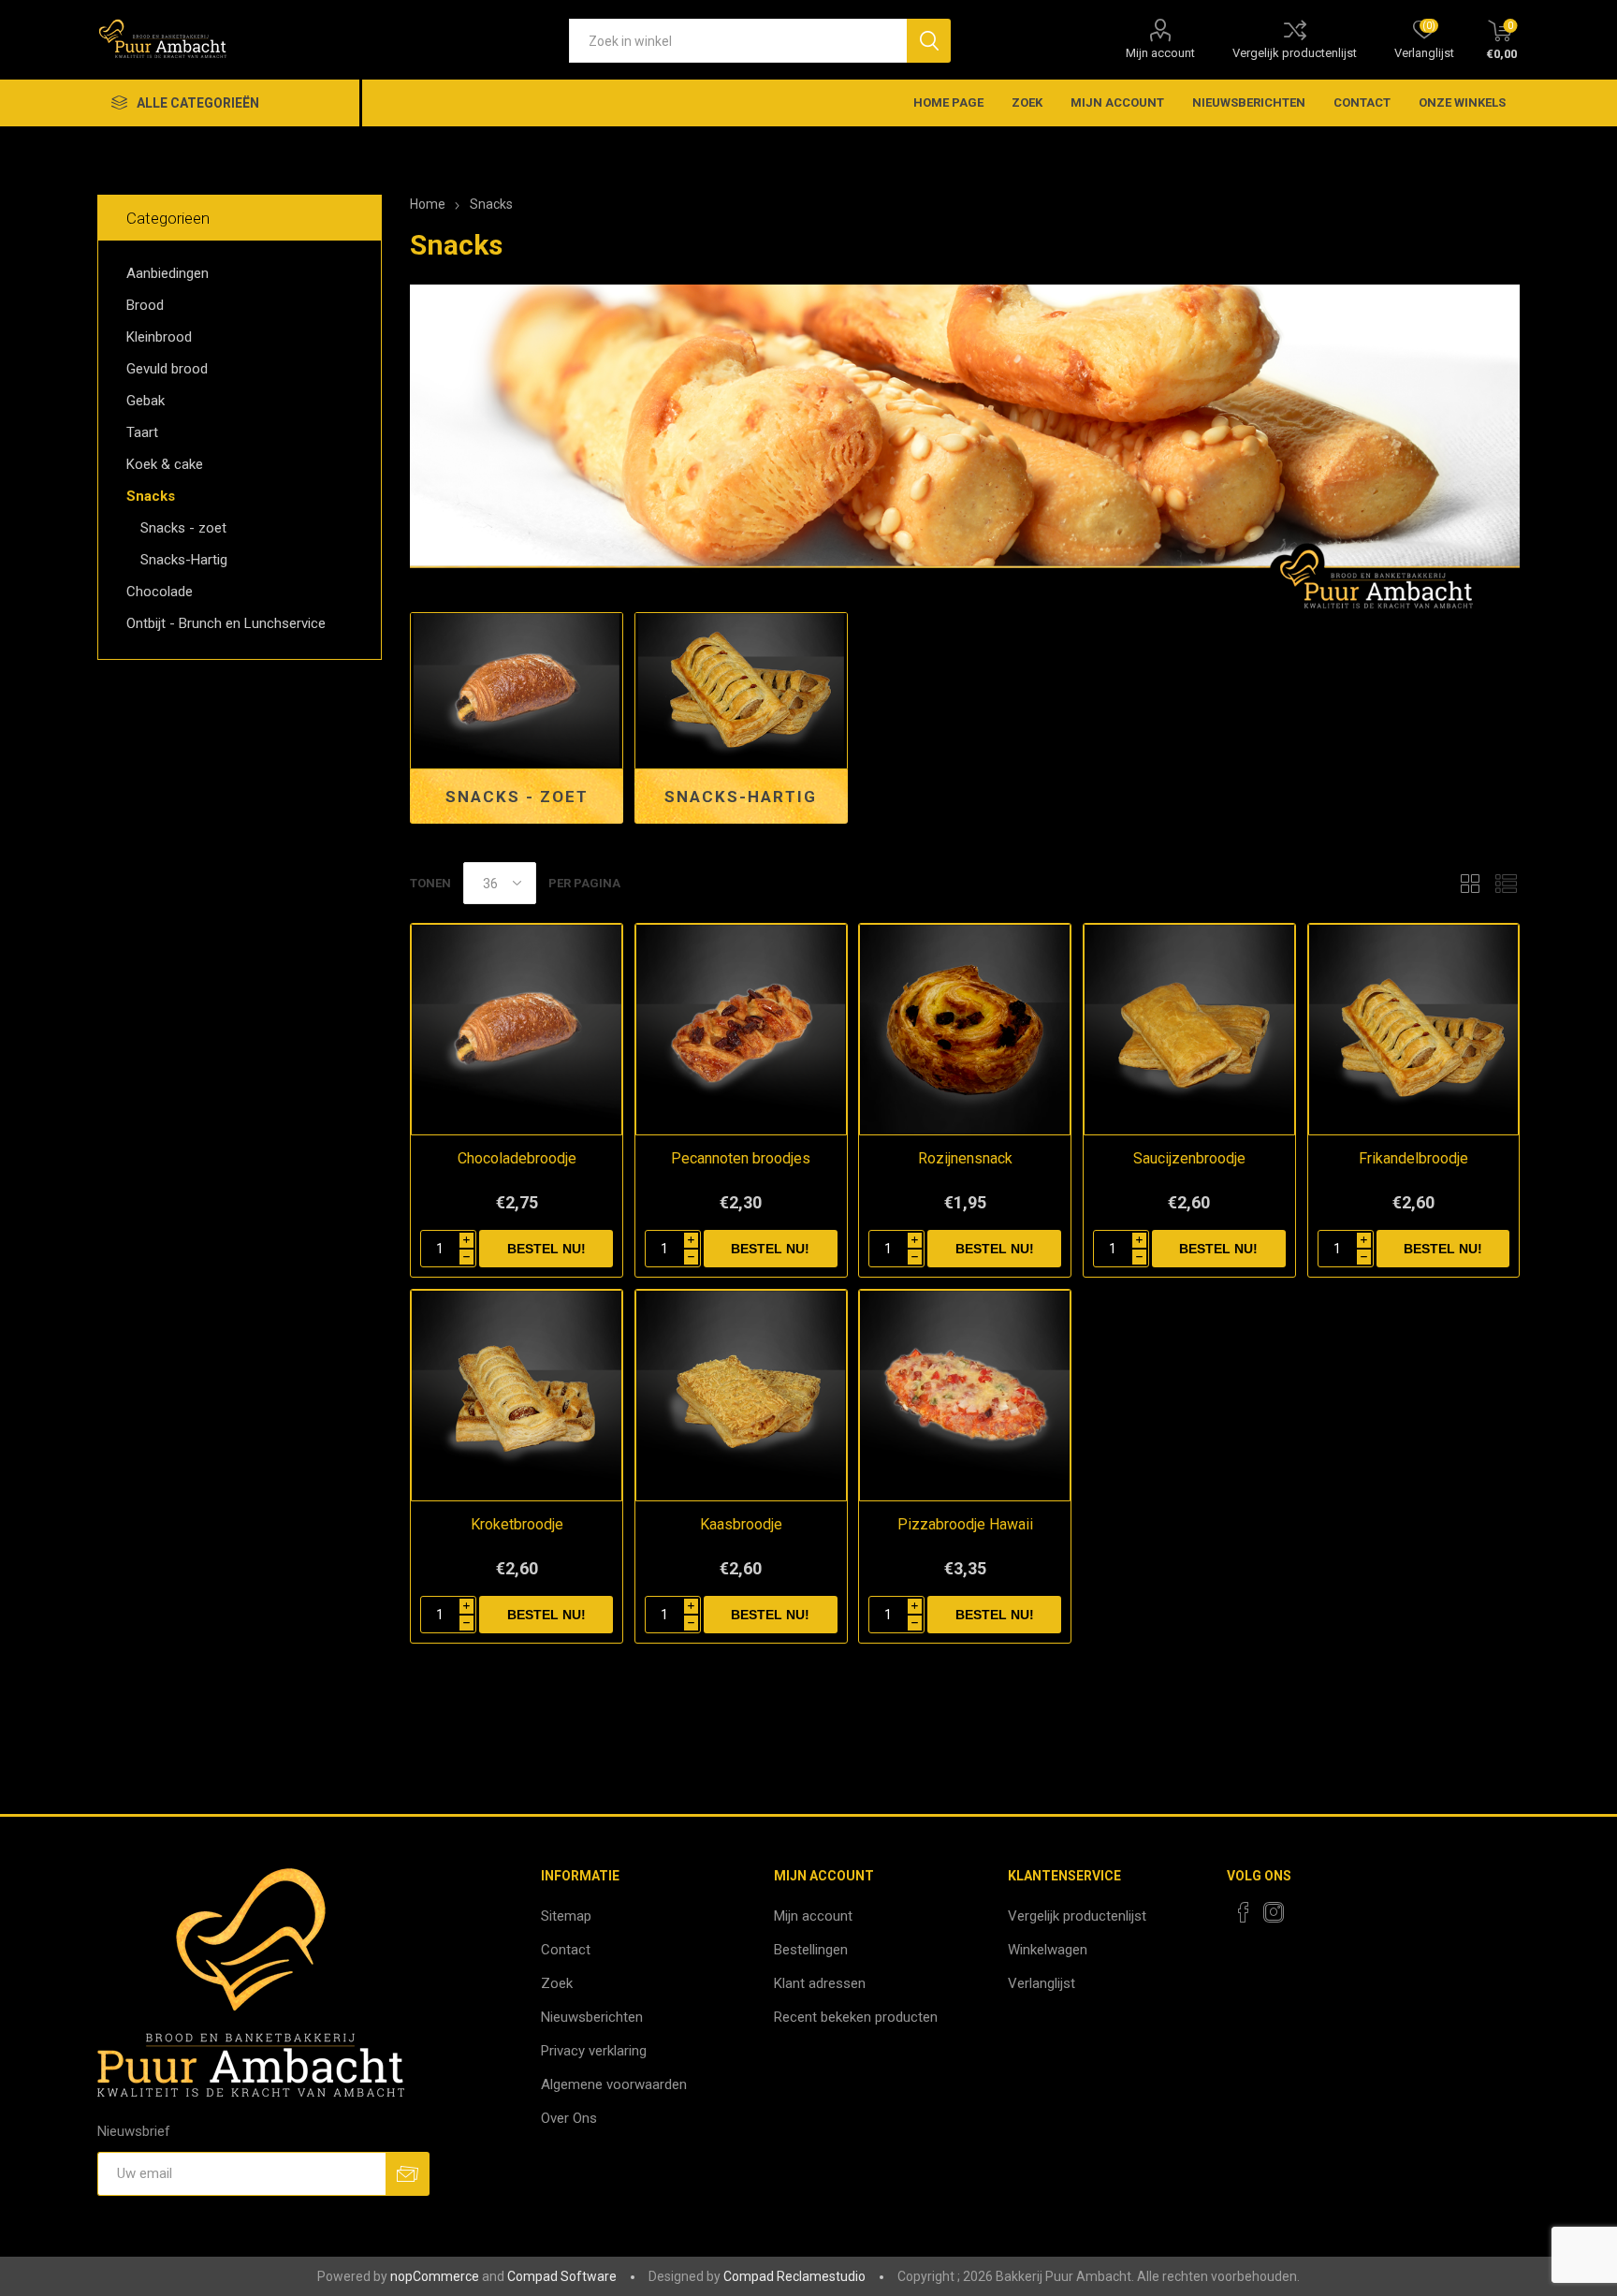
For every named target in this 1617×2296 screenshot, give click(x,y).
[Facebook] (1244, 1912)
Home (428, 204)
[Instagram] (1274, 1912)
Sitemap (566, 1916)
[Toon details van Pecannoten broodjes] (741, 1030)
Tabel (1470, 883)
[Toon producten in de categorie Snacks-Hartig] (741, 691)
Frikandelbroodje (1413, 1158)
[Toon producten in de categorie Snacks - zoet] (517, 691)
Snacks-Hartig (741, 797)
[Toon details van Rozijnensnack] (965, 1030)
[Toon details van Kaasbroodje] (741, 1396)
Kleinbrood (159, 337)
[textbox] (738, 41)
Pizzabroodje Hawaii (965, 1524)
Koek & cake (165, 464)
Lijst (1506, 883)
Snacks (151, 496)
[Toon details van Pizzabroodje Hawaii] (965, 1396)
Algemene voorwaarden (614, 2084)
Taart (142, 432)
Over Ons (569, 2118)
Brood (145, 305)
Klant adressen (820, 1983)
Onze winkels (1462, 102)
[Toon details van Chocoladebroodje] (517, 1030)
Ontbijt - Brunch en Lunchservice (226, 623)
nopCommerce (435, 2276)
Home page (948, 102)
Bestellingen (811, 1950)
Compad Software (562, 2276)
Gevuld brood (167, 369)
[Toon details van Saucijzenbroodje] (1189, 1030)
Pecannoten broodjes (741, 1158)
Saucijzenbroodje (1189, 1158)
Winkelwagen (1048, 1950)
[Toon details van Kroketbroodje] (517, 1396)
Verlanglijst (1042, 1983)
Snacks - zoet (517, 797)
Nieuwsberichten (1249, 102)
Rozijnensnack (965, 1158)
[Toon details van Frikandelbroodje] (1414, 1030)
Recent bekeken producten (856, 2017)
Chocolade (160, 592)
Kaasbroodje (741, 1524)
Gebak (146, 401)
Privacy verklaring (594, 2051)
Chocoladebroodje (517, 1158)
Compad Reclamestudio (794, 2276)
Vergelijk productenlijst (1295, 53)
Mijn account (1160, 53)
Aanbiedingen (168, 273)
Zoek (1027, 102)
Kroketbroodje (517, 1524)
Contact (1362, 102)
